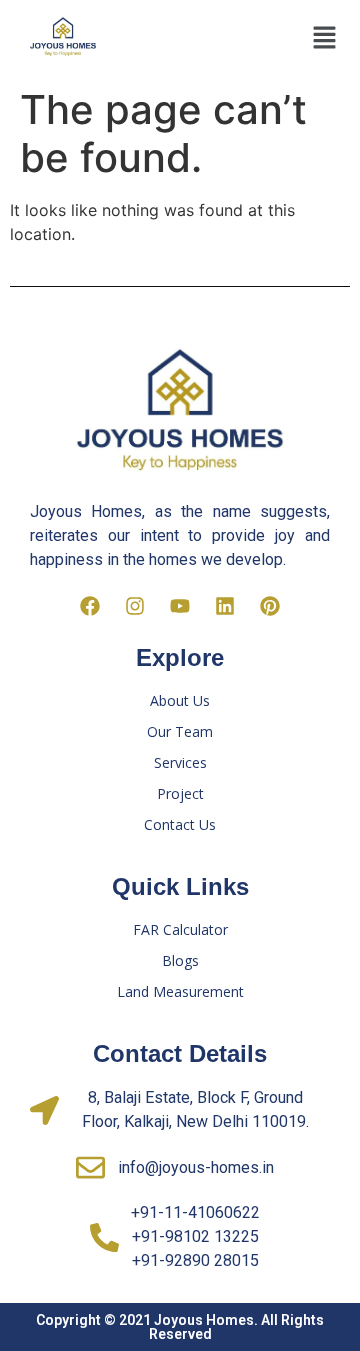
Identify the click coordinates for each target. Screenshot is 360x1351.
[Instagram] (135, 606)
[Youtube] (180, 606)
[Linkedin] (225, 606)
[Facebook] (90, 606)
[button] (324, 38)
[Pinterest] (270, 606)
